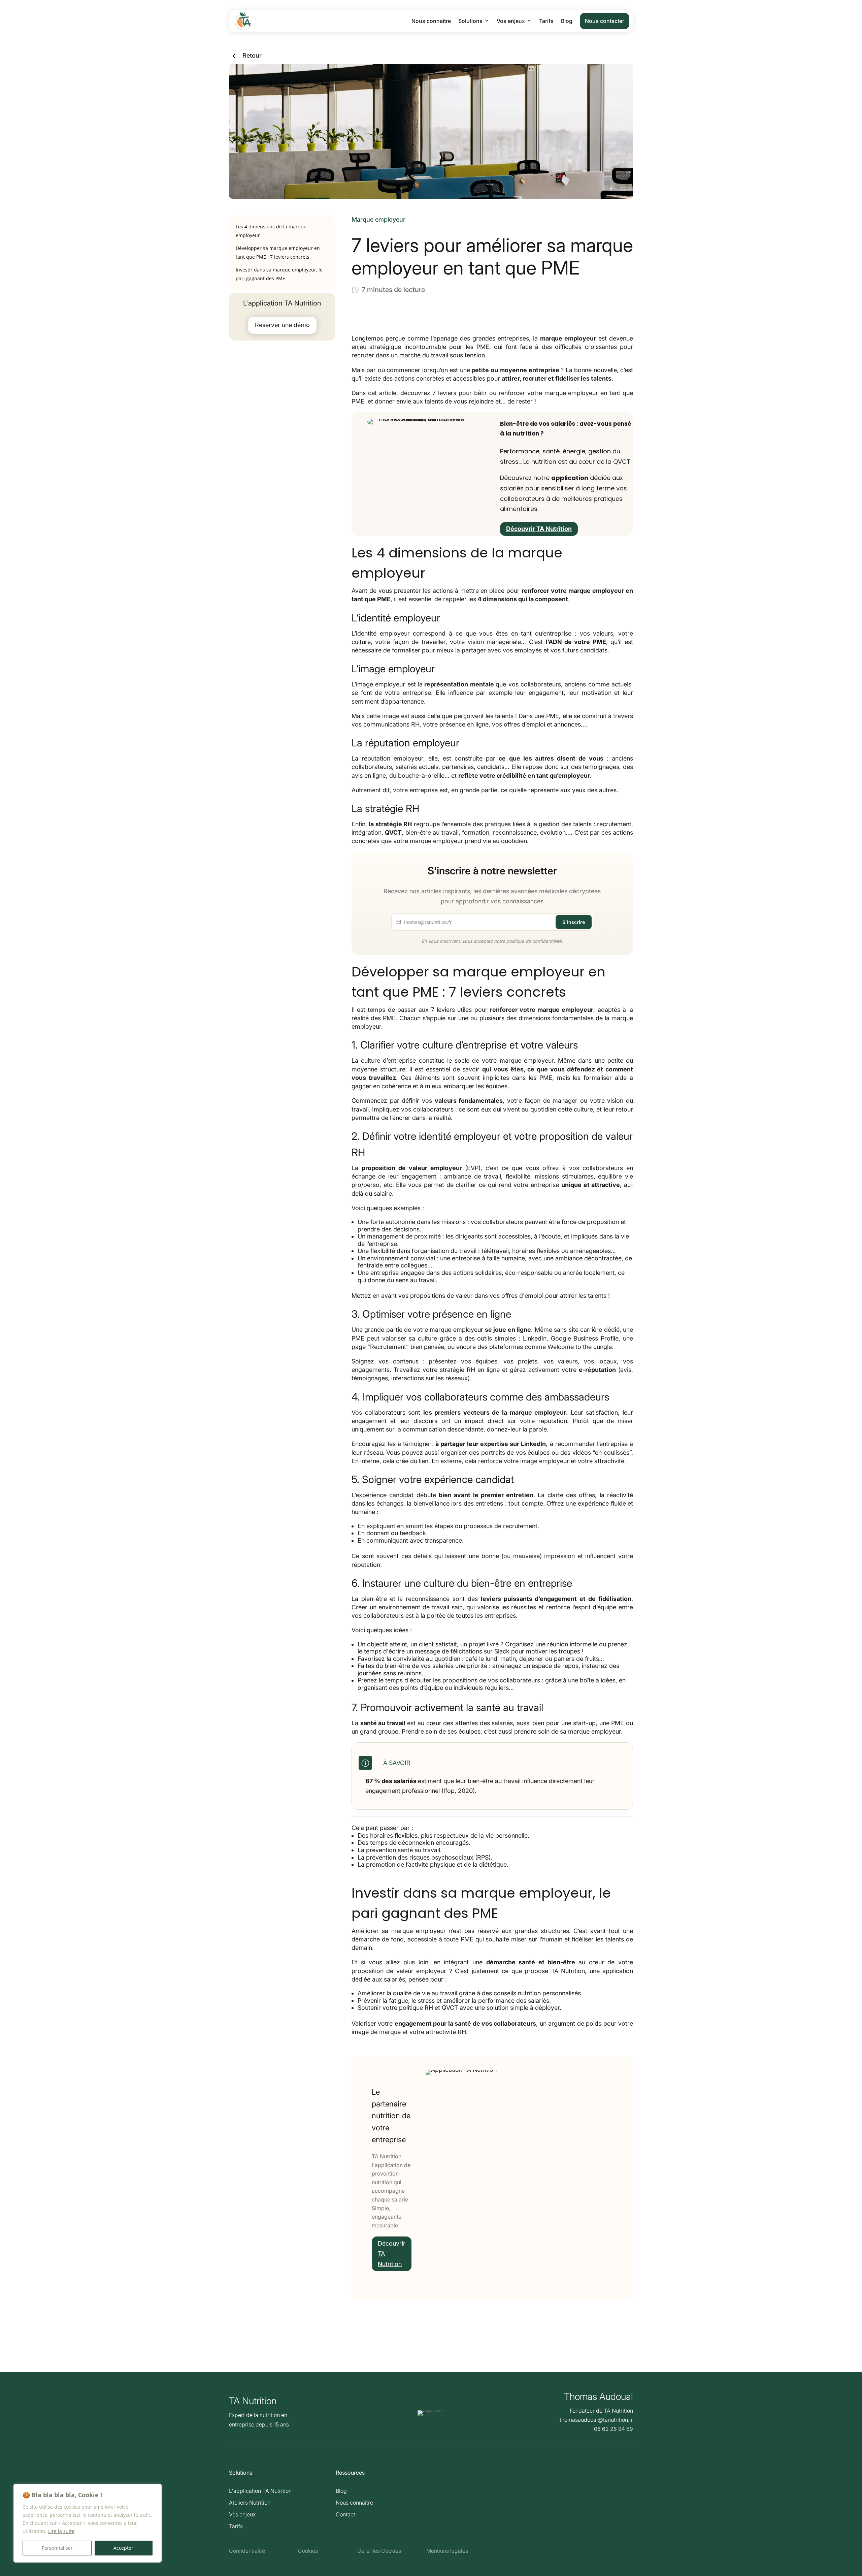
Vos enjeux (511, 21)
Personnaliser (57, 2548)
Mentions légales (447, 2551)
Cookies (308, 2551)
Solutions (470, 21)
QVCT (393, 832)
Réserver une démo (282, 325)
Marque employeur (378, 219)
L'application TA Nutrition (260, 2491)
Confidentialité (247, 2551)
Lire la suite (61, 2531)
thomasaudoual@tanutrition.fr (596, 2420)
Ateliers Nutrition (250, 2503)
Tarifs (546, 21)
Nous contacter (605, 21)
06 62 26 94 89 (614, 2429)
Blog (567, 21)
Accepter (123, 2548)
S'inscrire (574, 922)
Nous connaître (431, 21)
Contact (345, 2514)
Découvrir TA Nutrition (539, 529)
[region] (88, 2523)
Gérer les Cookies (379, 2551)
